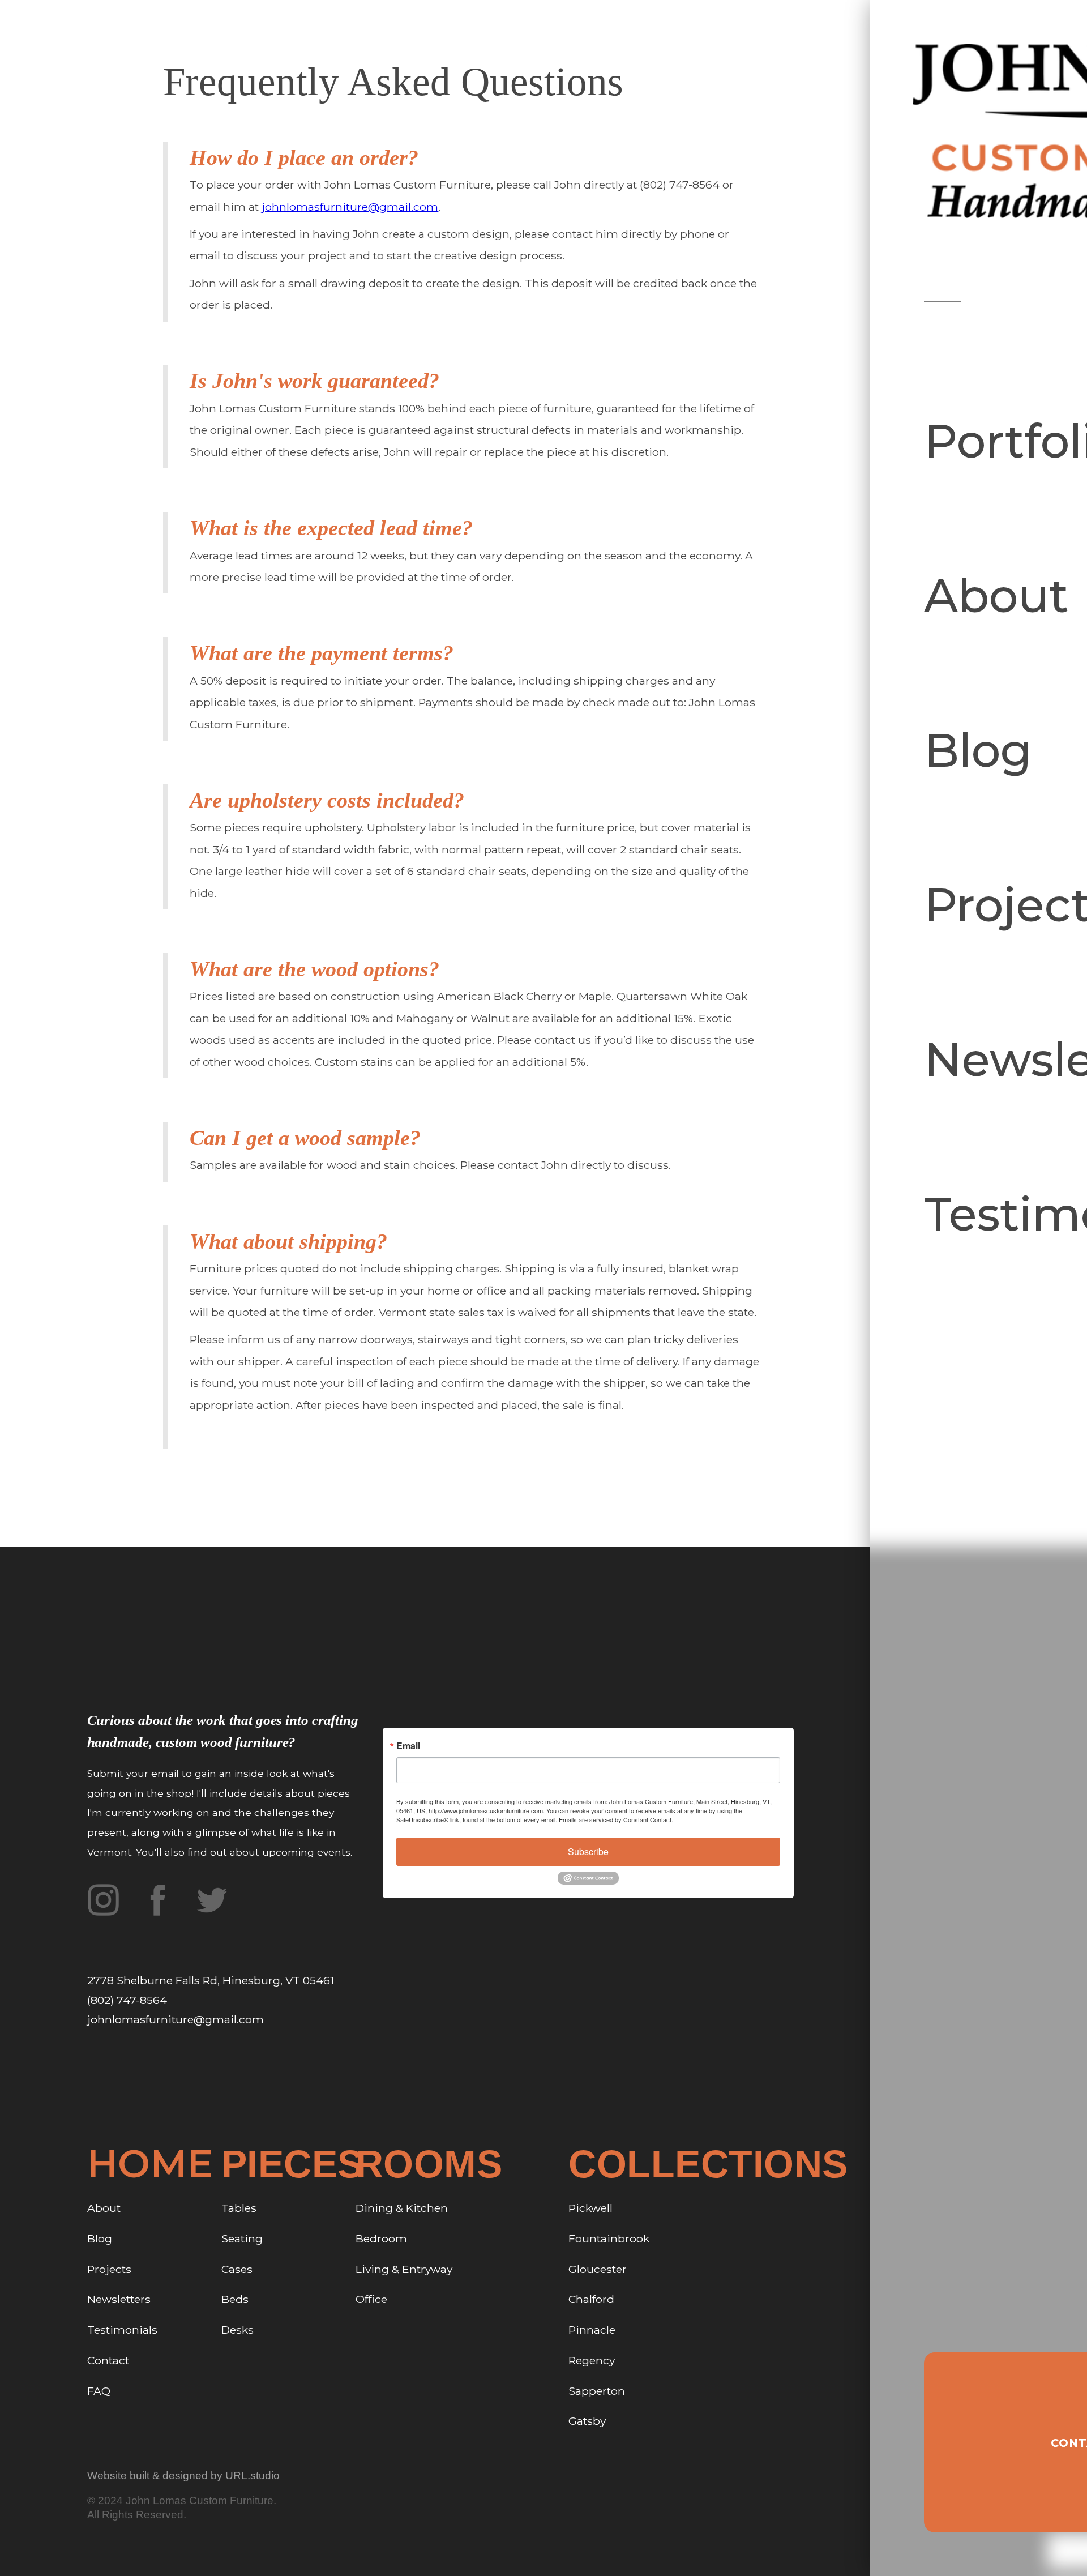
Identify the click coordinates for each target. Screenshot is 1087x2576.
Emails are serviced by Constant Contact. (616, 1819)
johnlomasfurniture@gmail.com (350, 207)
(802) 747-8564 (127, 2000)
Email (408, 1746)
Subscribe (588, 1851)
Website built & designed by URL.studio (183, 2475)
